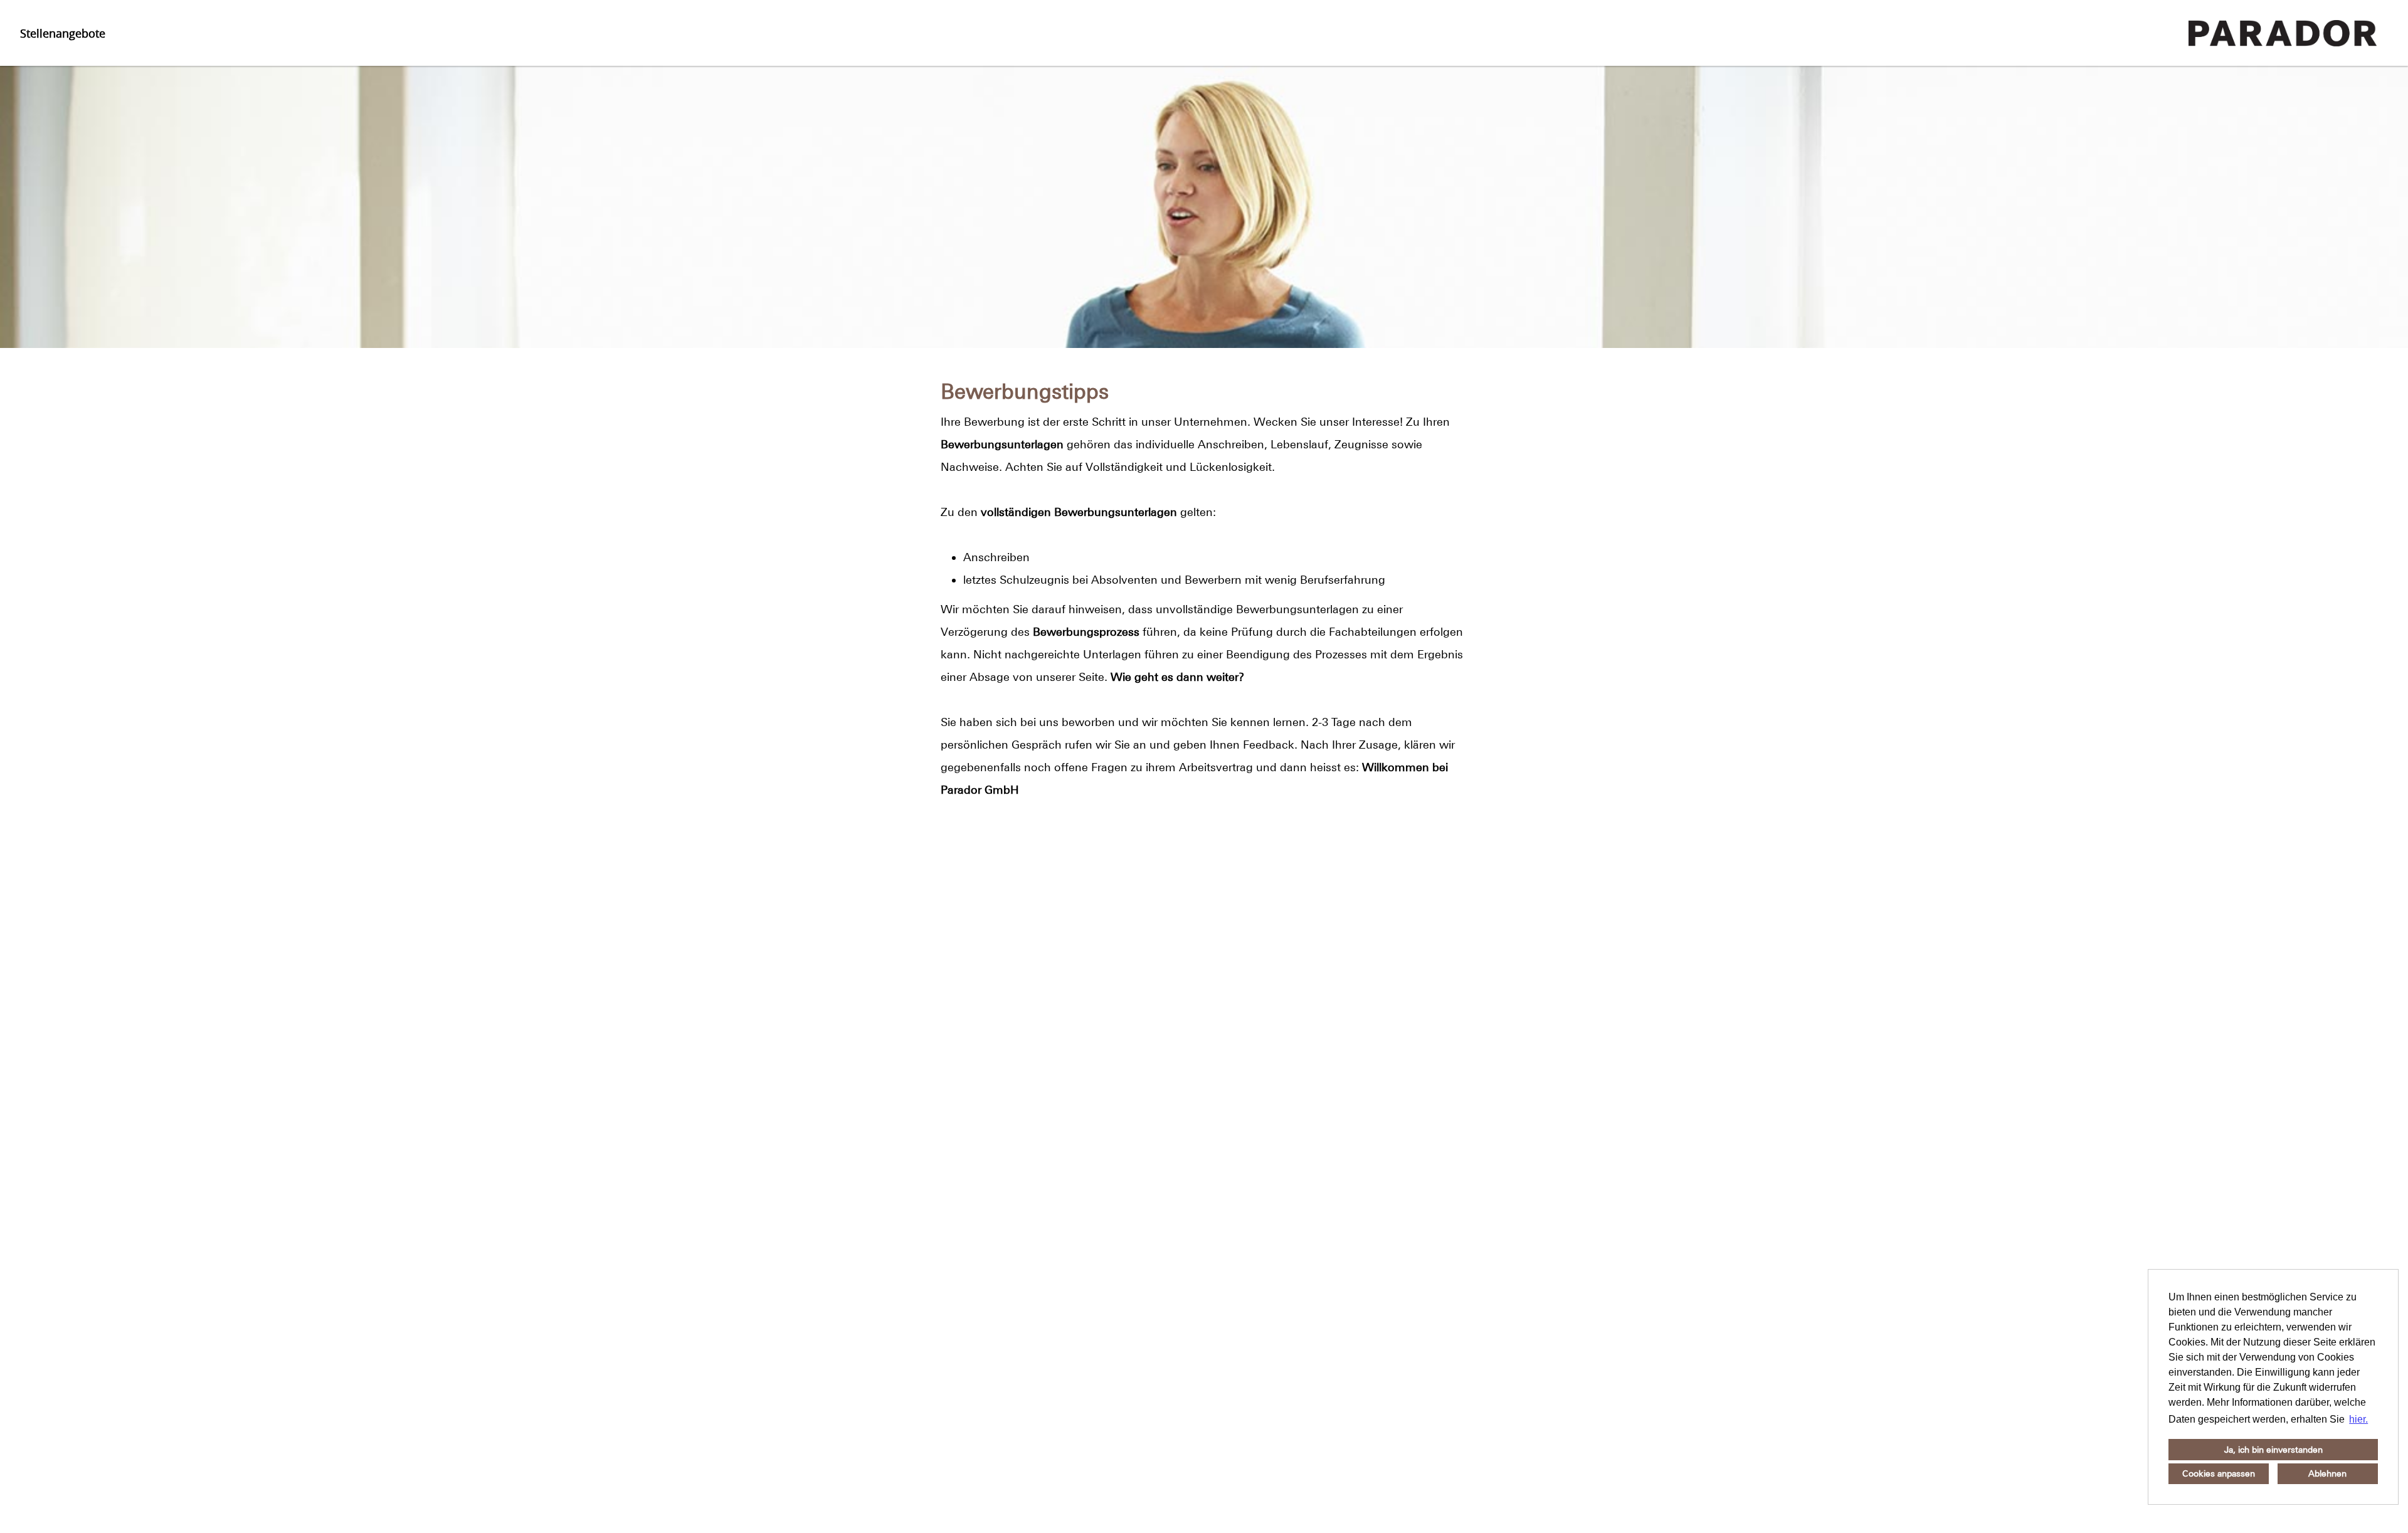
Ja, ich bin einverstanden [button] (2273, 1450)
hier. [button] (2358, 1419)
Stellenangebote (63, 33)
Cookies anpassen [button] (2219, 1473)
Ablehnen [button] (2327, 1473)
